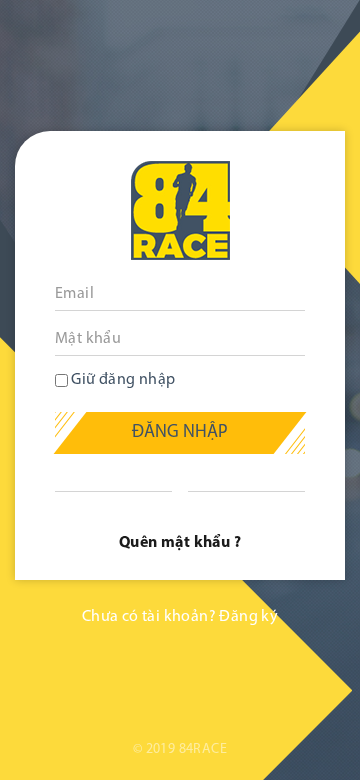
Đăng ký (248, 617)
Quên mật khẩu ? (180, 543)
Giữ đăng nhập (122, 380)
